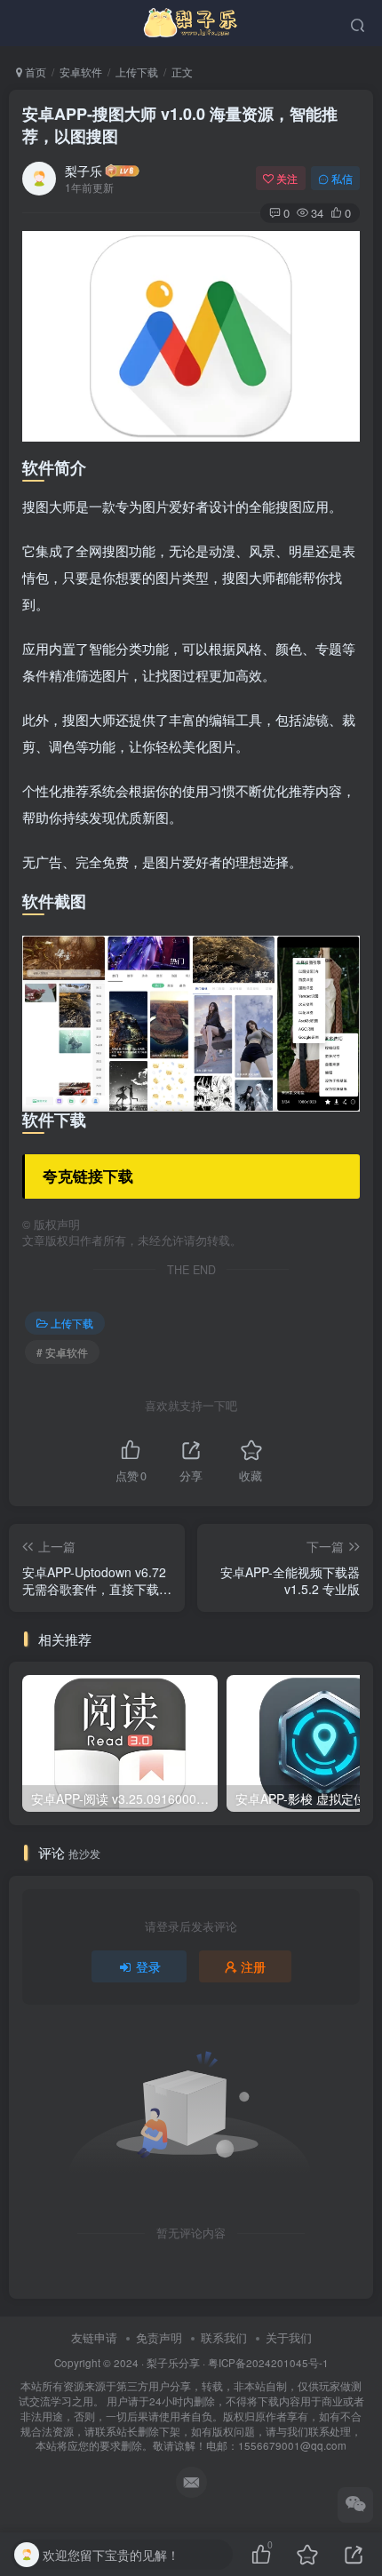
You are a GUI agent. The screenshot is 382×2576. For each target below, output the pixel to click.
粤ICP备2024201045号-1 (191, 2405)
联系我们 (224, 2337)
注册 (253, 1966)
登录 (148, 1966)
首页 (34, 72)
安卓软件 (81, 72)
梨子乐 (84, 171)
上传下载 (137, 72)
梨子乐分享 (173, 2363)
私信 (342, 178)
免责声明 (159, 2337)
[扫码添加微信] (355, 2505)
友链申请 (94, 2337)
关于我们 (289, 2337)
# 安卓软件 (62, 1352)
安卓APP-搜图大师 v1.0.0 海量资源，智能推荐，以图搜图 (180, 125)
